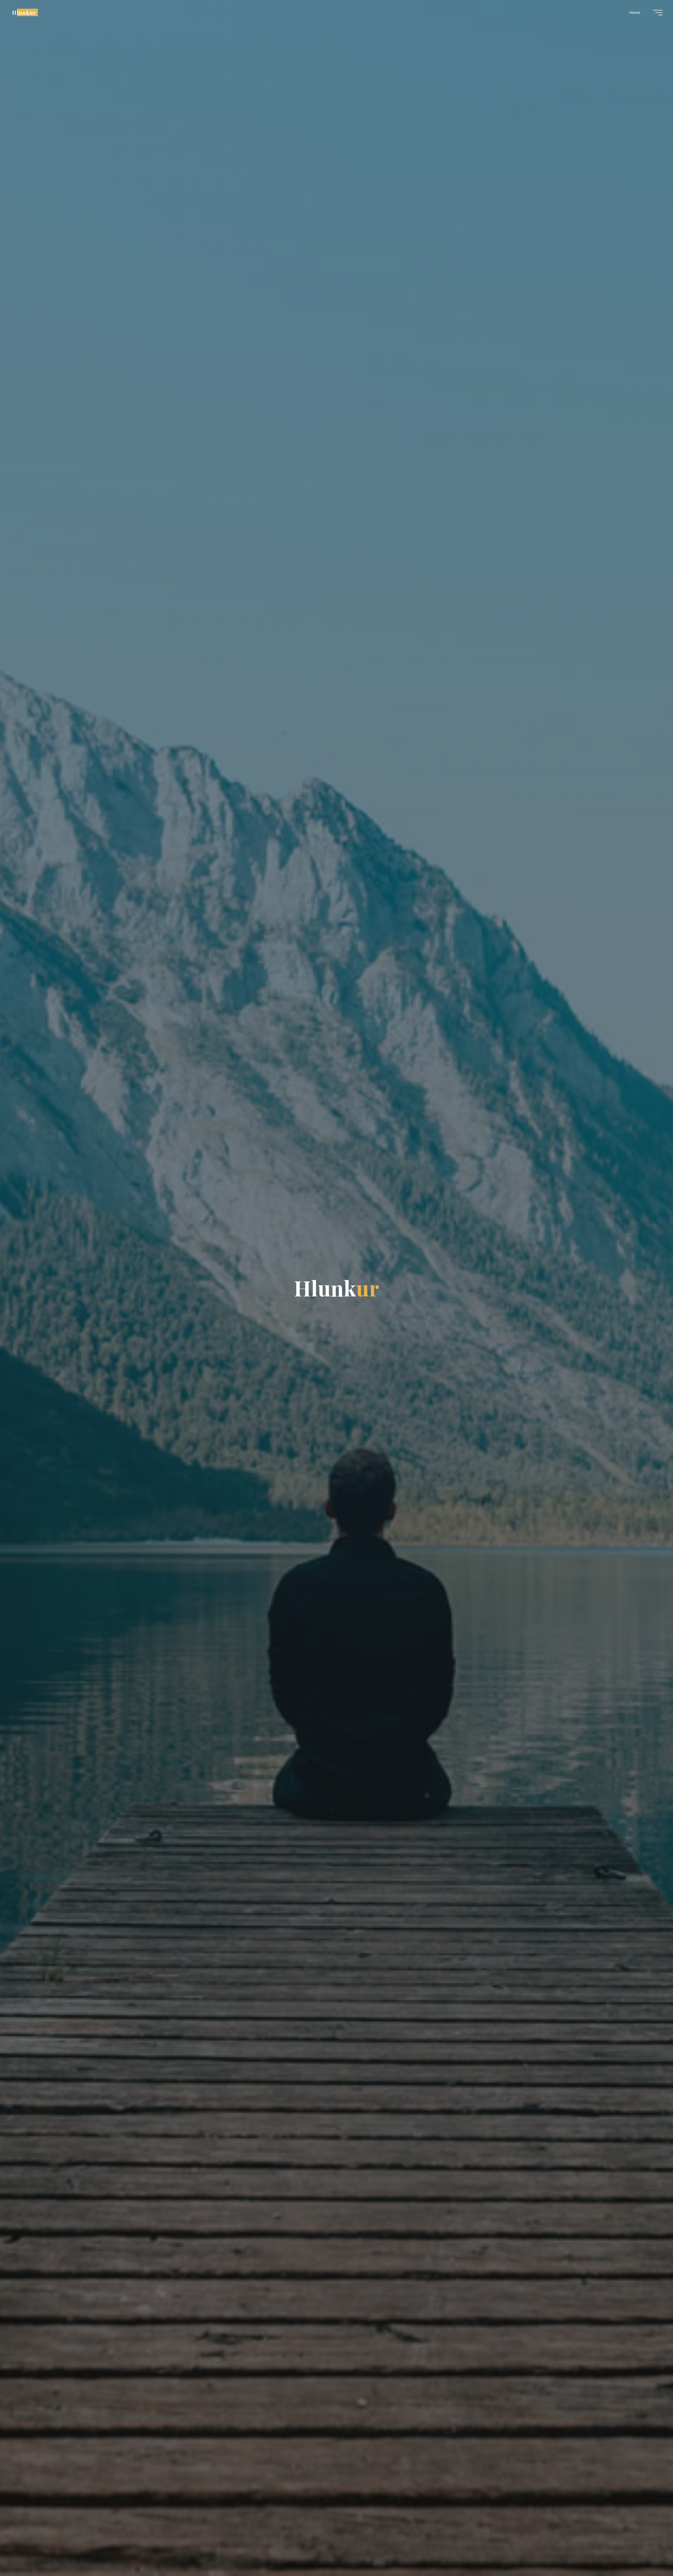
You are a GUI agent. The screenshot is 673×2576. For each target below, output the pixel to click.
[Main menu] (658, 13)
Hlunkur (24, 12)
